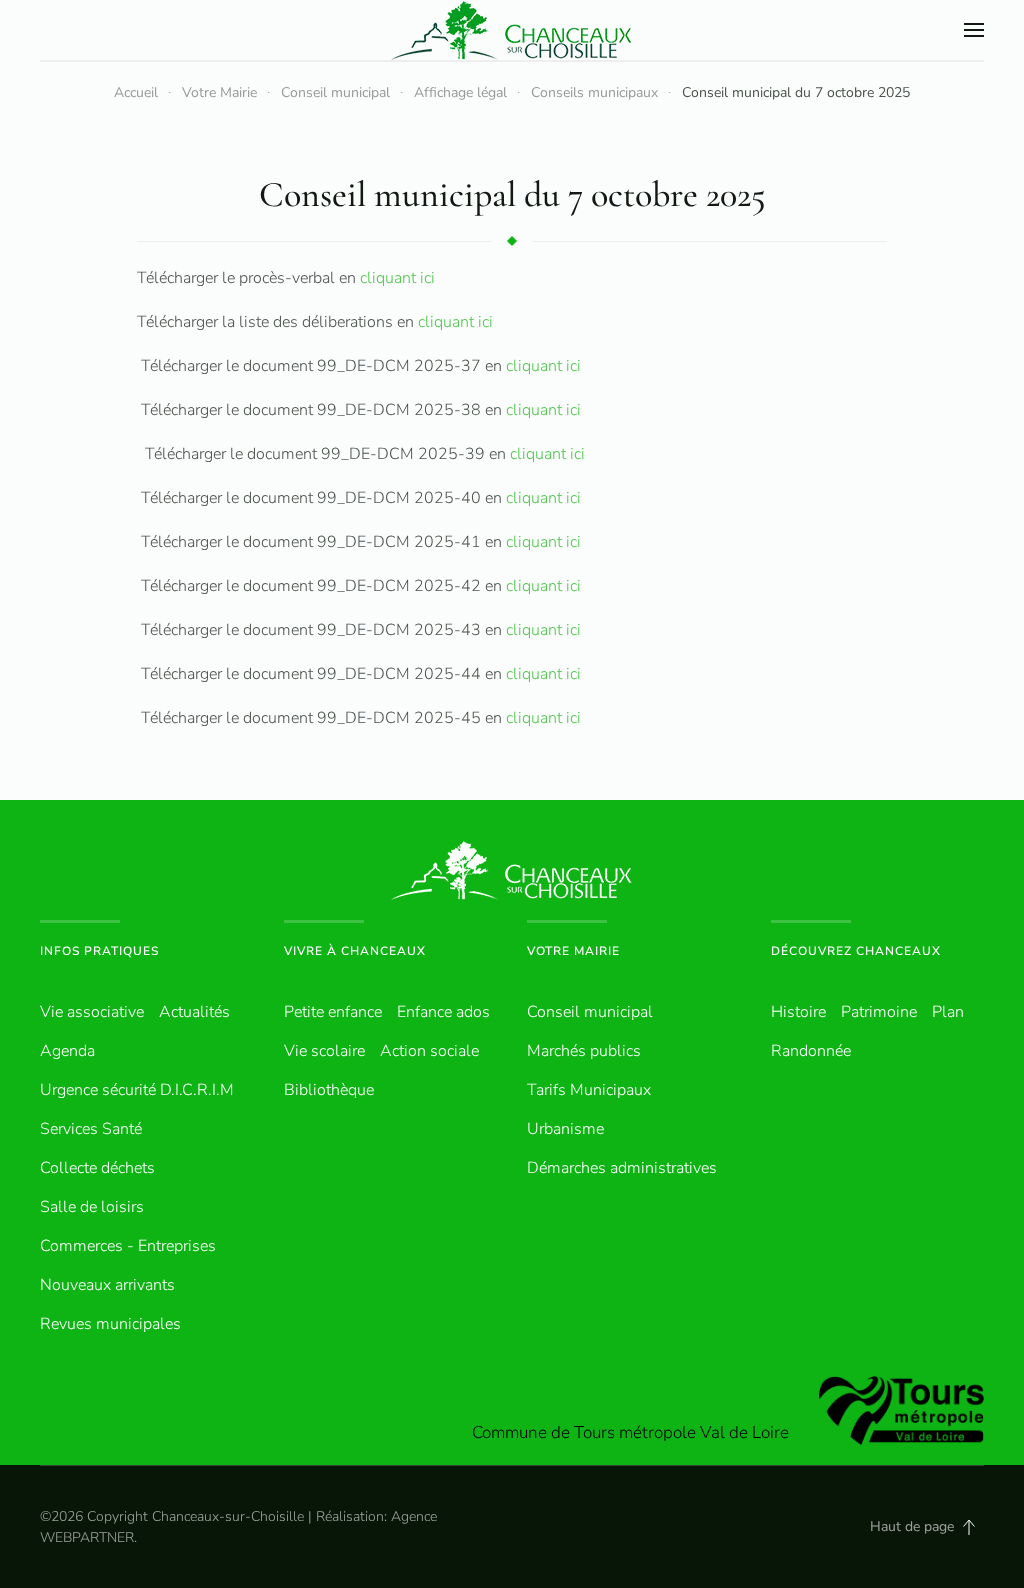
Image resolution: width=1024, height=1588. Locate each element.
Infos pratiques (99, 951)
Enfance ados (443, 1012)
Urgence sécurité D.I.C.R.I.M (137, 1090)
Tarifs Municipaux (589, 1090)
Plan (948, 1012)
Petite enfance (333, 1012)
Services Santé (91, 1129)
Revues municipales (110, 1324)
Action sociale (429, 1051)
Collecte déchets (97, 1168)
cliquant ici (397, 278)
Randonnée (811, 1051)
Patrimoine (879, 1012)
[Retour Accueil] (512, 30)
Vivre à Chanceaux (355, 951)
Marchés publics (584, 1051)
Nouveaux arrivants (107, 1285)
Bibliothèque (329, 1090)
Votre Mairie (573, 951)
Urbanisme (565, 1129)
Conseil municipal (590, 1012)
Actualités (194, 1012)
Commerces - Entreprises (128, 1246)
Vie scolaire (324, 1051)
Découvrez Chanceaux (856, 951)
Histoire (798, 1012)
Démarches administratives (622, 1168)
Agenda (67, 1051)
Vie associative (92, 1012)
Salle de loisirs (92, 1207)
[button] (974, 30)
